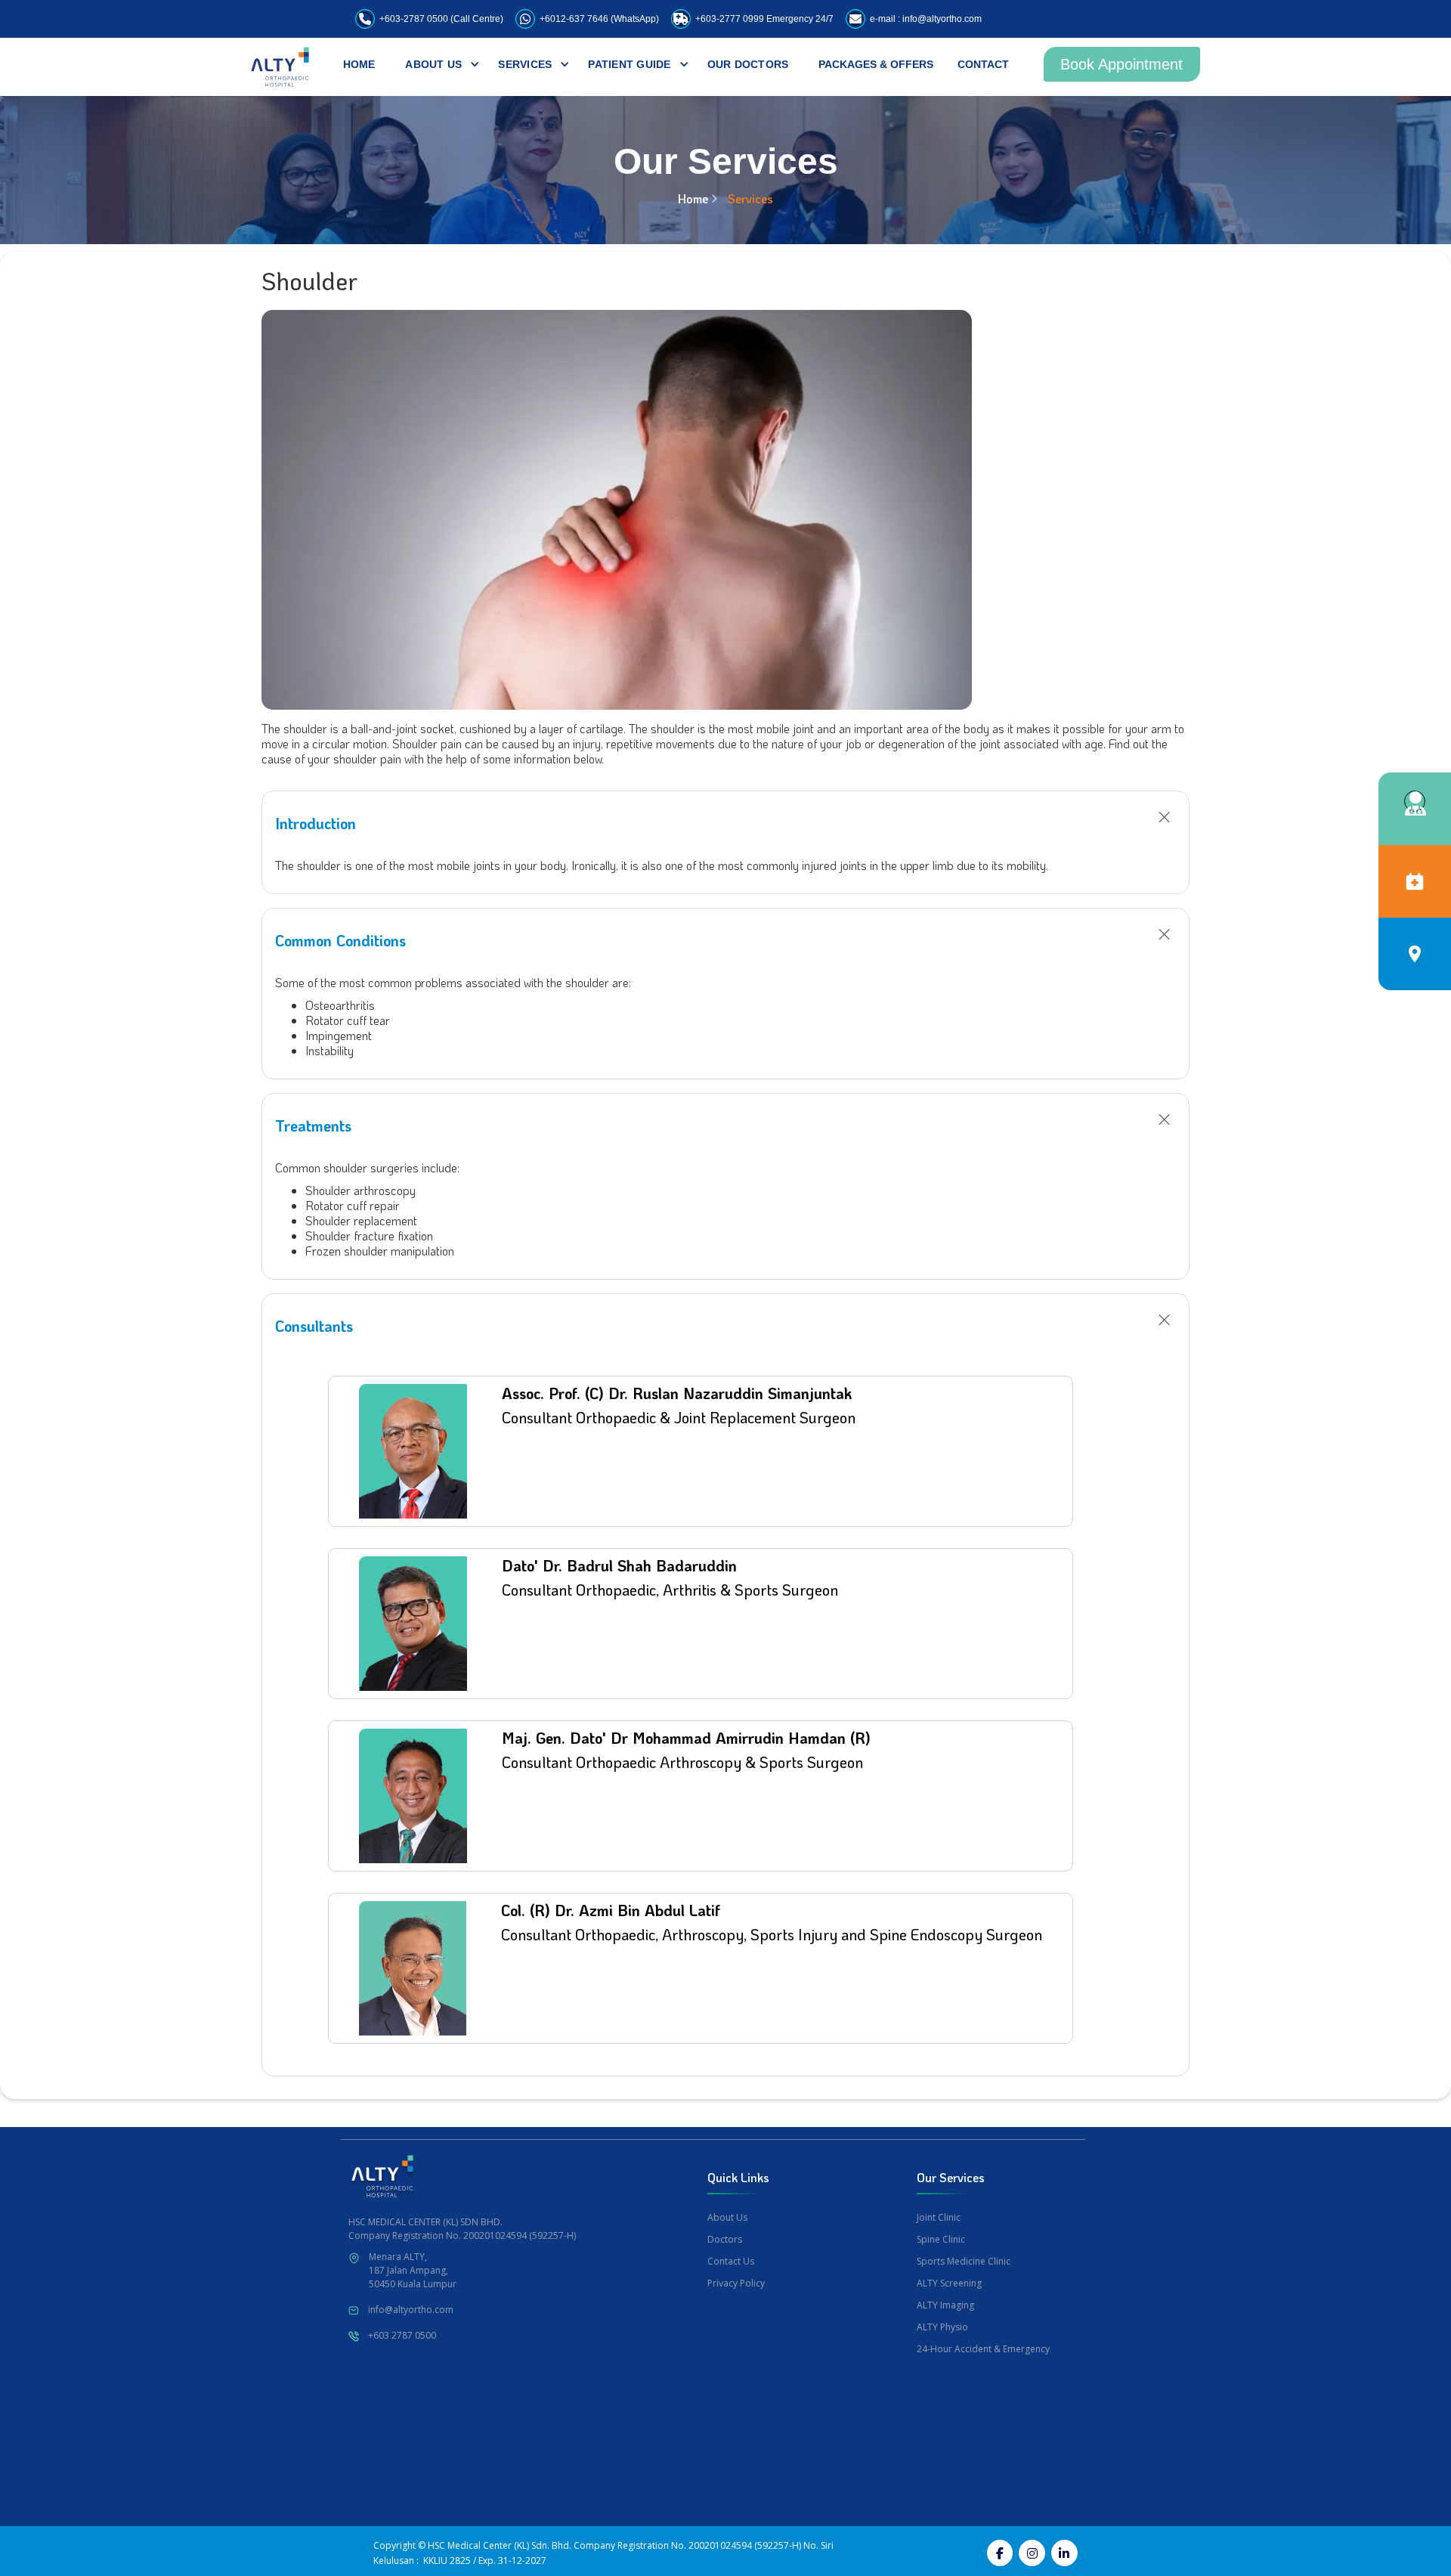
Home (693, 198)
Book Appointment (1122, 64)
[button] (433, 64)
